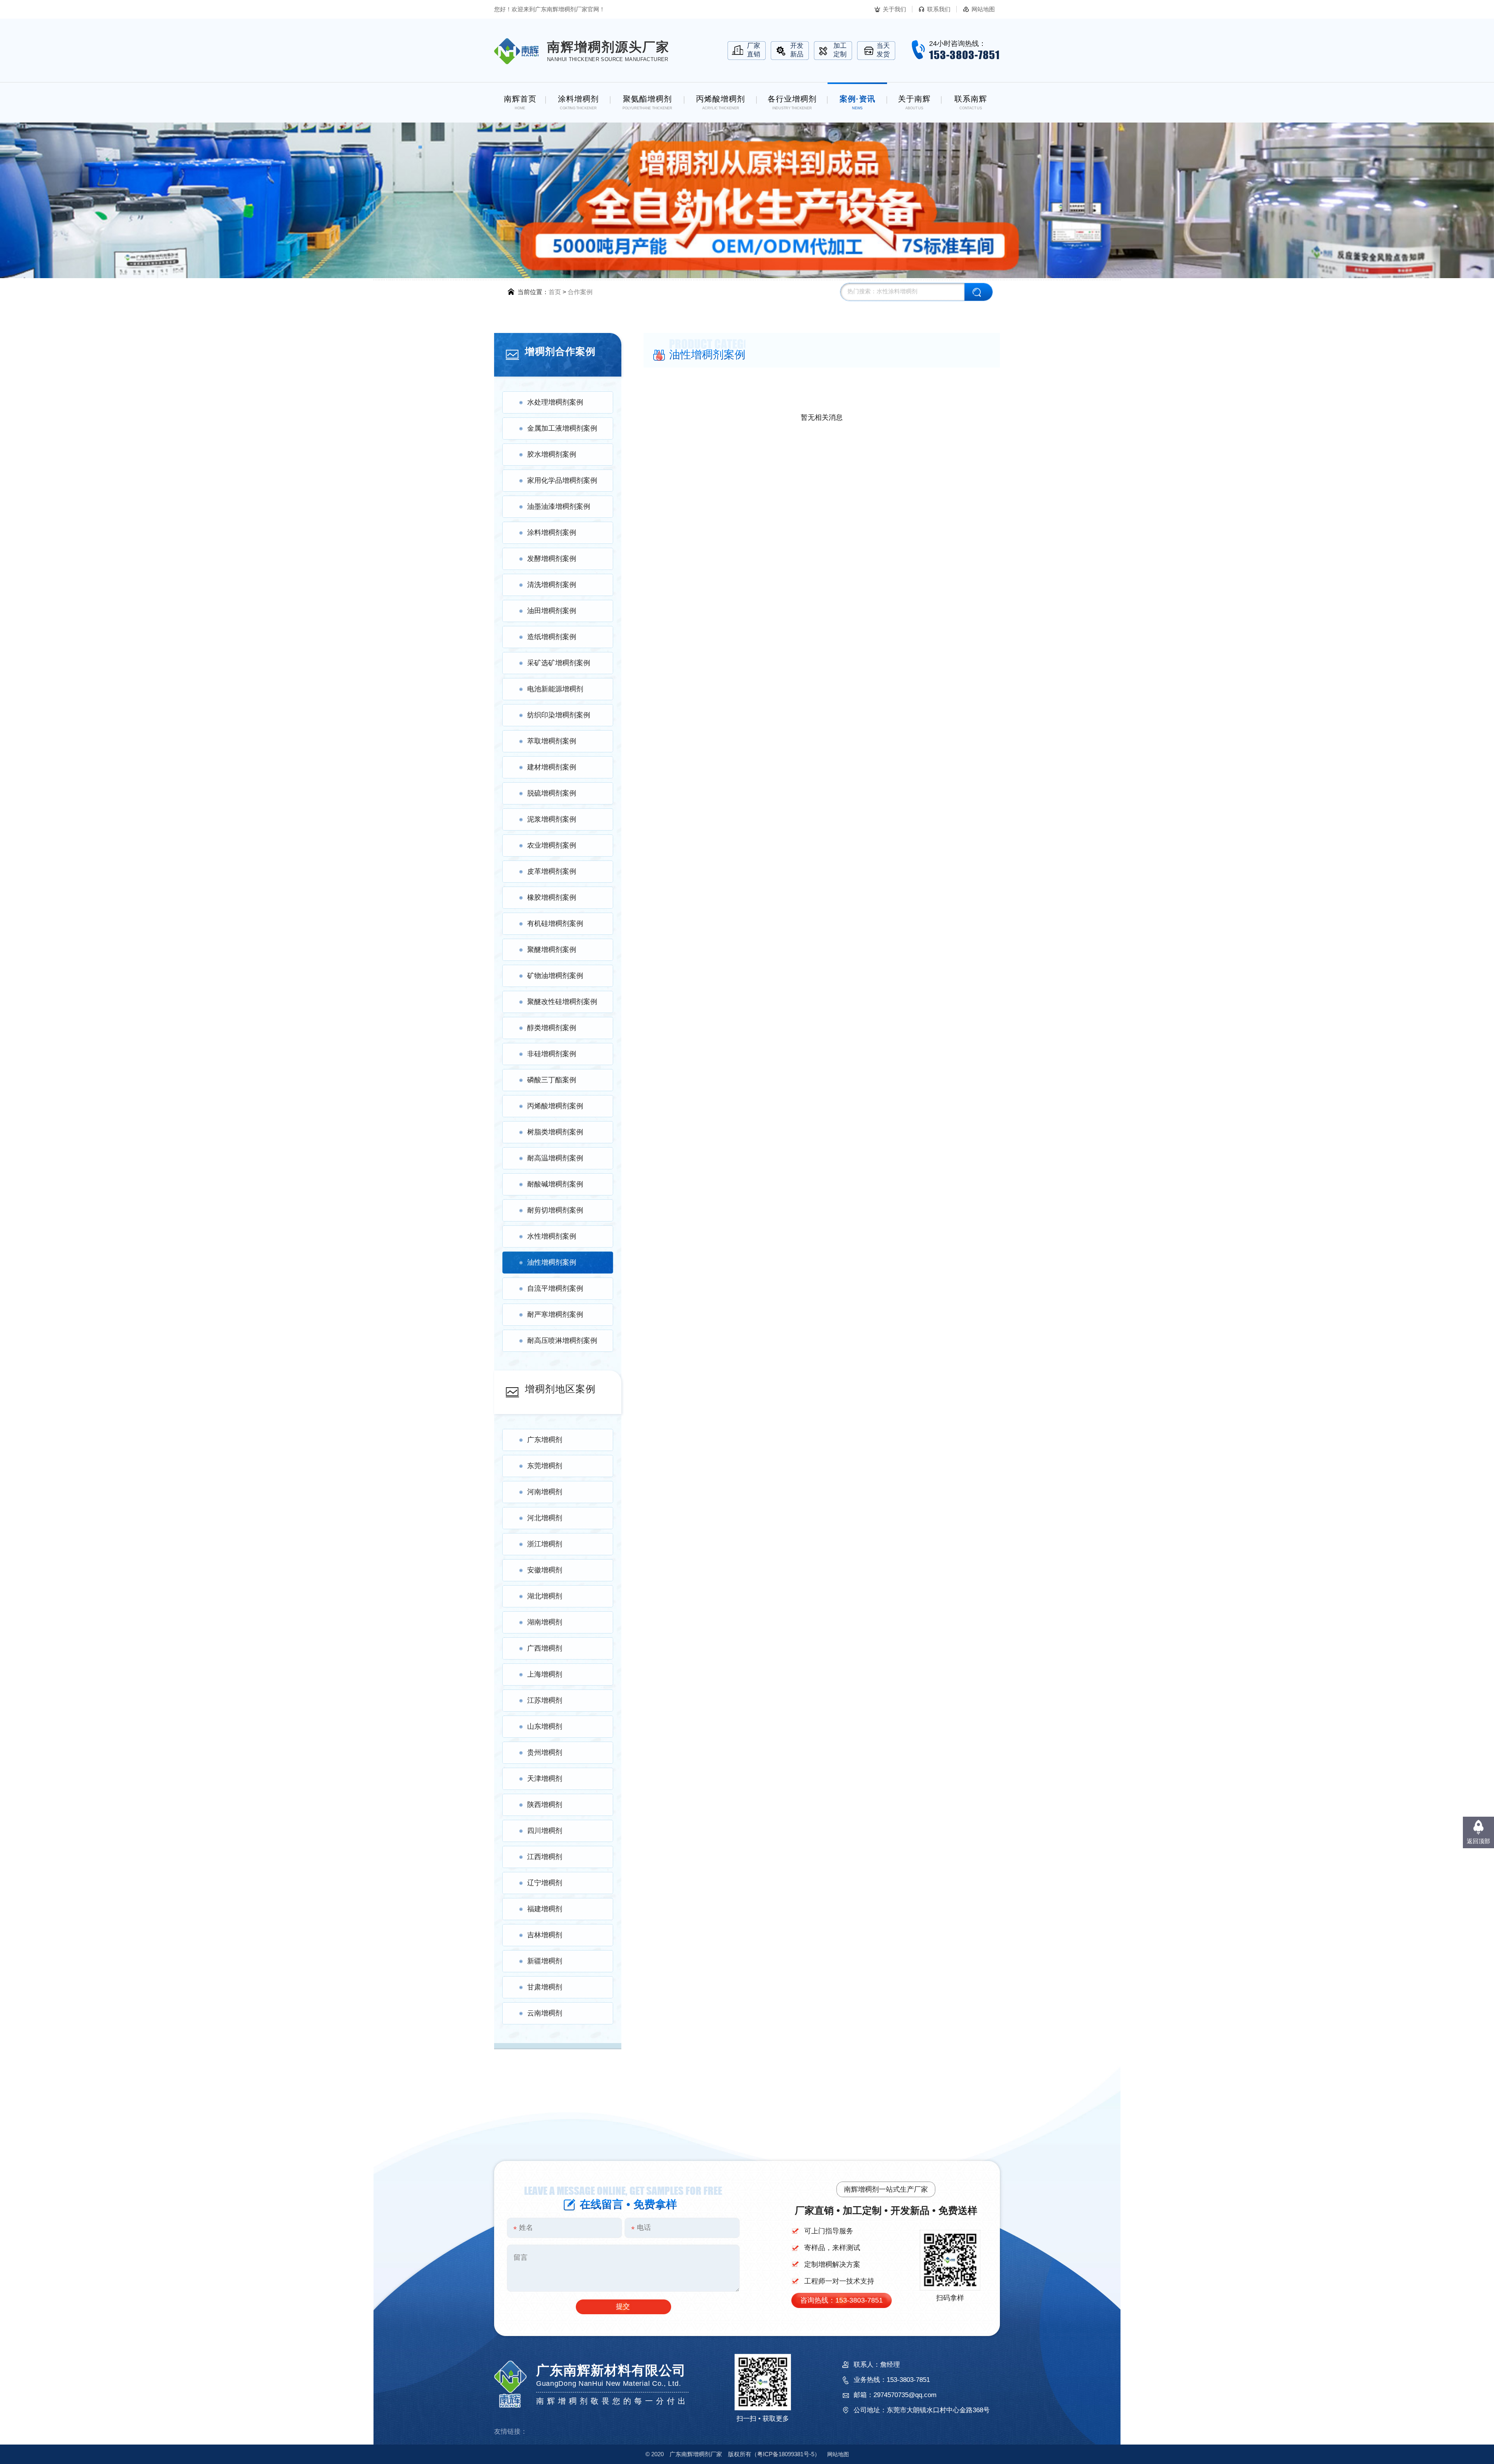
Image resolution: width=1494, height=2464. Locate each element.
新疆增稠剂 (545, 1961)
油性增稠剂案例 (552, 1262)
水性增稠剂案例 (552, 1236)
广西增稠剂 (545, 1648)
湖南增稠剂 (545, 1622)
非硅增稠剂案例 (552, 1054)
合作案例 (580, 292)
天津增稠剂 (545, 1779)
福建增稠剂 (545, 1909)
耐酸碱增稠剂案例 (555, 1184)
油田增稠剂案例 (552, 611)
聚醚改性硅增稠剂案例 (562, 1002)
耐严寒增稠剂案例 (555, 1314)
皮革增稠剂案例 (552, 871)
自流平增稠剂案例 (555, 1288)
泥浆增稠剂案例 (552, 819)
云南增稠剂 (545, 2013)
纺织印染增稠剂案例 (559, 715)
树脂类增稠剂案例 (555, 1132)
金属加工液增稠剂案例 (562, 428)
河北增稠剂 (545, 1518)
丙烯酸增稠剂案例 (555, 1106)
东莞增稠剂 (545, 1466)
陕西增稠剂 (545, 1805)
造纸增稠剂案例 (552, 637)
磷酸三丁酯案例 (552, 1080)
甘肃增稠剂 (545, 1987)
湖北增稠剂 (545, 1596)
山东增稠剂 (545, 1726)
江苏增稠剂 (545, 1700)
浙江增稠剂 (545, 1544)
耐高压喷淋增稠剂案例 (562, 1341)
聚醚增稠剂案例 (552, 950)
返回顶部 (1478, 1841)
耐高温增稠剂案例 (555, 1158)
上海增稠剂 (545, 1674)
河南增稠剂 (545, 1492)
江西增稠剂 (545, 1857)
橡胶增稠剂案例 (552, 897)
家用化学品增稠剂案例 (562, 480)
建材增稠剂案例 (552, 767)
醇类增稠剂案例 (552, 1028)
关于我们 (894, 9)
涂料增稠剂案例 (552, 533)
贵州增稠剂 (545, 1752)
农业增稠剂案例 (552, 845)
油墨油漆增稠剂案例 (559, 506)
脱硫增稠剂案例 (552, 793)
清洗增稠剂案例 (552, 585)
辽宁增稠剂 (545, 1883)
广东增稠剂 (545, 1440)
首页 (555, 292)
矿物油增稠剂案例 (555, 976)
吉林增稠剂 (545, 1935)
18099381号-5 (786, 2454)
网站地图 (983, 9)
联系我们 (939, 9)
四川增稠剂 (545, 1831)
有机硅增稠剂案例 (555, 924)
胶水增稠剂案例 (552, 454)
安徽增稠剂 (545, 1570)
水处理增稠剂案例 (555, 402)
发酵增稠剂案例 (552, 559)
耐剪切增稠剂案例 (555, 1210)
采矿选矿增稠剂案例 (559, 663)
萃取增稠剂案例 (552, 741)
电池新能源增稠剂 (555, 689)
